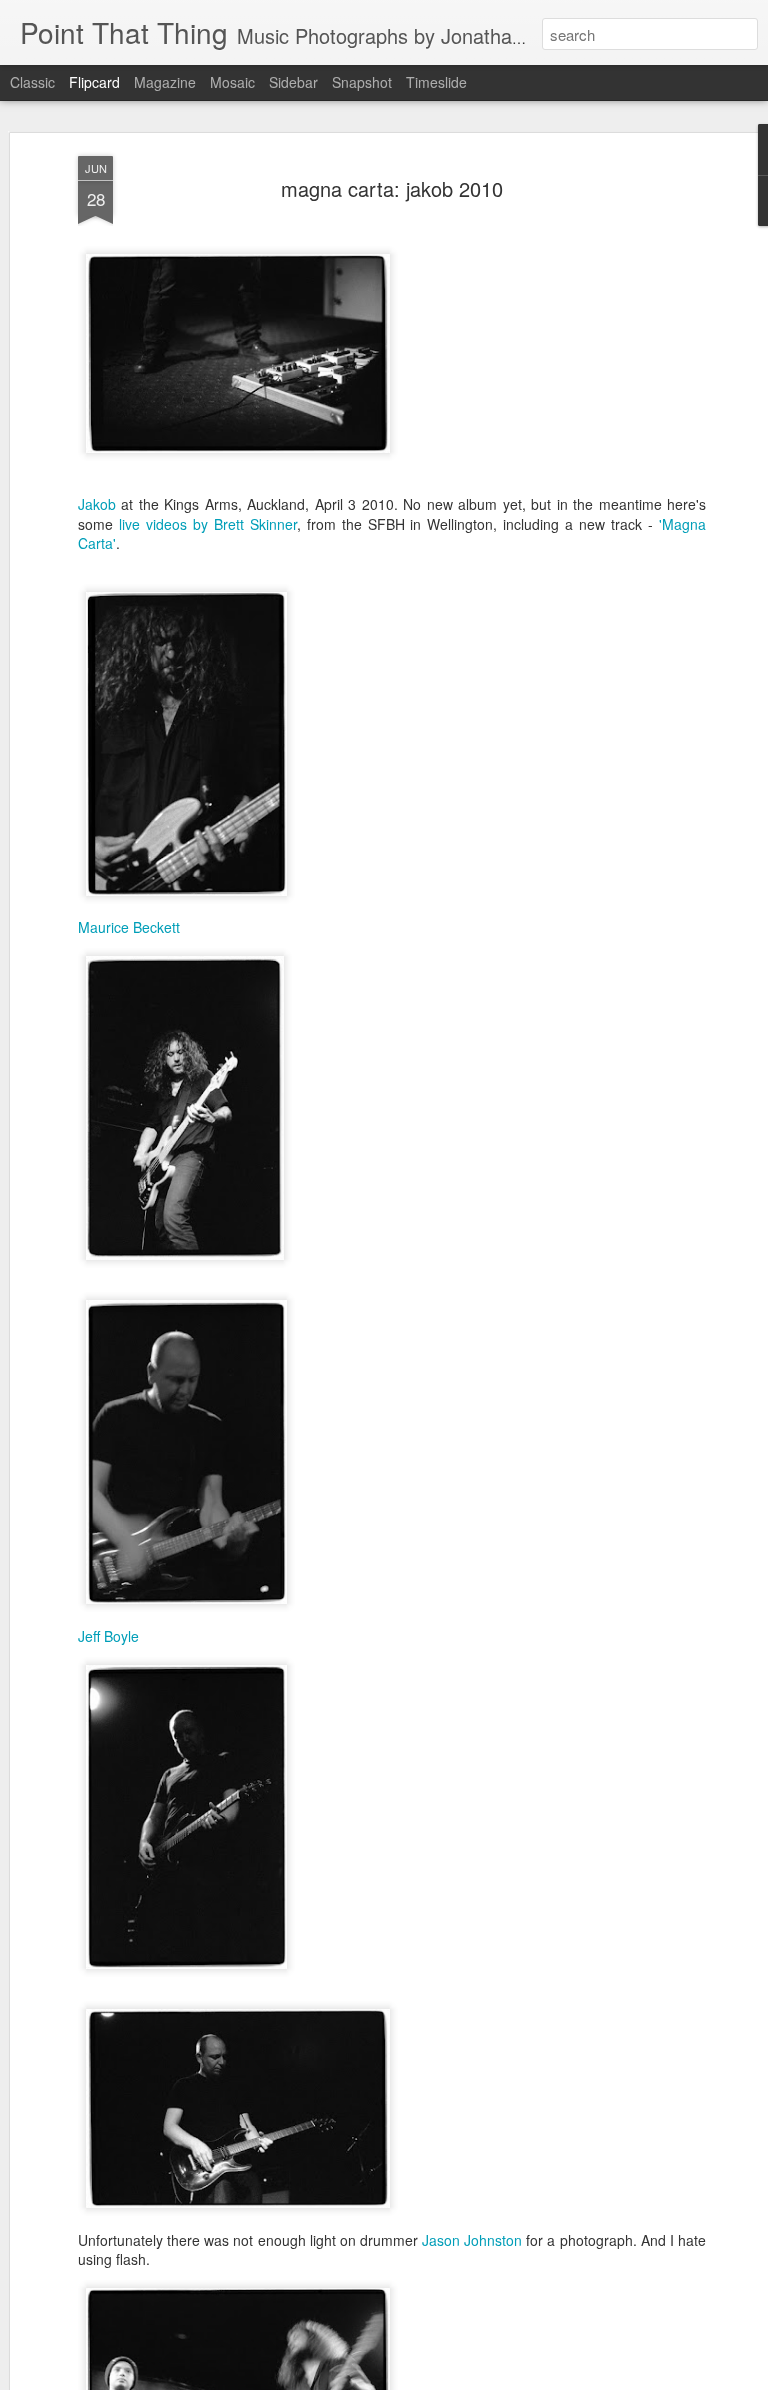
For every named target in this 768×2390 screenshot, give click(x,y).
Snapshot (362, 82)
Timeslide (436, 82)
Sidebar (293, 82)
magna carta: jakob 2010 (392, 188)
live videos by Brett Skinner (208, 524)
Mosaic (232, 82)
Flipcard (94, 82)
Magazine (165, 82)
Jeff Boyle (108, 1636)
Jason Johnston (472, 2240)
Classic (32, 82)
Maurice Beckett (129, 927)
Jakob (97, 504)
